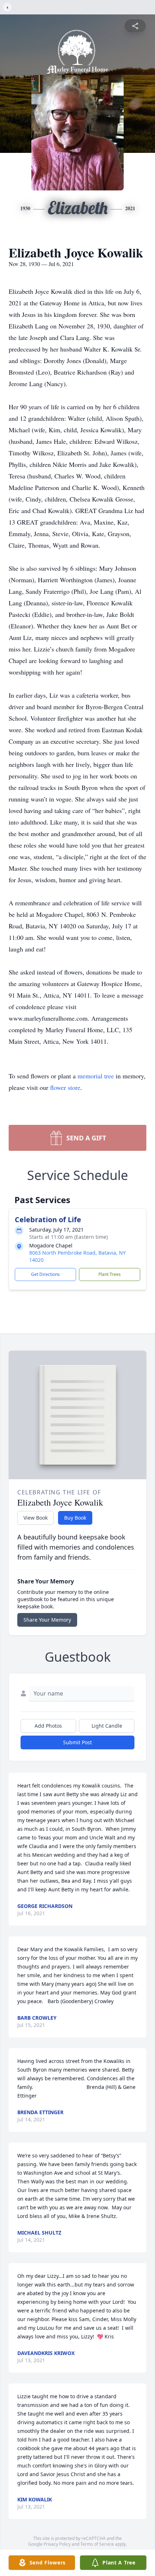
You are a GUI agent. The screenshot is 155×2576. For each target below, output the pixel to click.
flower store (65, 1087)
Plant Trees (110, 1274)
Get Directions (45, 1274)
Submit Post (77, 1742)
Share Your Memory (47, 1620)
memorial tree (96, 1076)
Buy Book (75, 1518)
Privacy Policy (57, 2544)
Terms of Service (97, 2544)
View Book (36, 1518)
